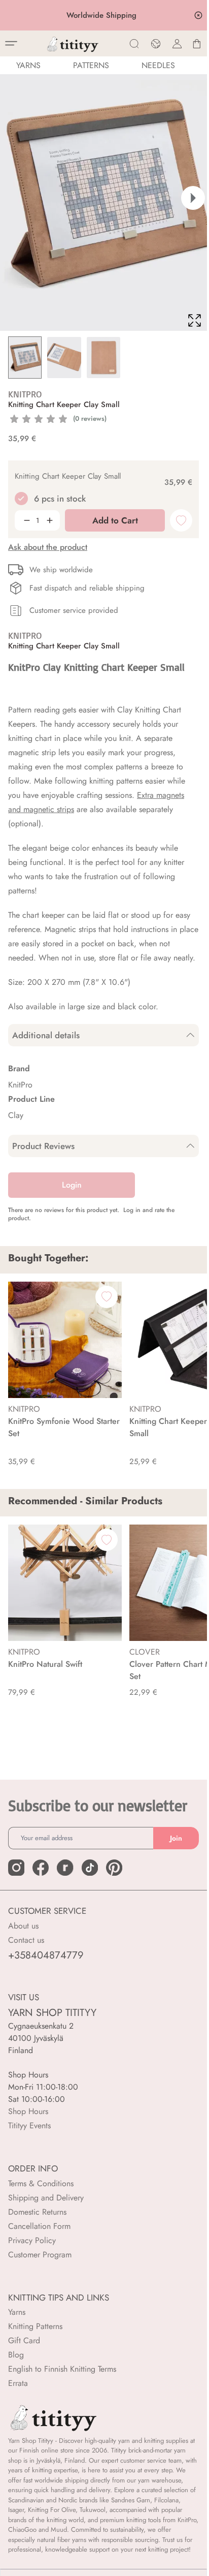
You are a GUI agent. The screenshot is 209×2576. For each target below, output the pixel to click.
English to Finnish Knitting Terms (62, 2369)
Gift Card (24, 2340)
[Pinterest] (114, 1868)
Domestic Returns (37, 2212)
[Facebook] (41, 1868)
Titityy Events (29, 2125)
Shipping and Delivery (46, 2198)
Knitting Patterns (35, 2326)
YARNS (28, 65)
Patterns (91, 65)
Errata (18, 2383)
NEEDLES (158, 65)
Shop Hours (28, 2111)
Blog (16, 2355)
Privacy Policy (32, 2240)
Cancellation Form (39, 2226)
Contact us (26, 1940)
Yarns (17, 2312)
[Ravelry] (65, 1868)
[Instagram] (16, 1868)
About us (23, 1926)
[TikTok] (90, 1868)
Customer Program (40, 2255)
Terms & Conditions (41, 2183)
